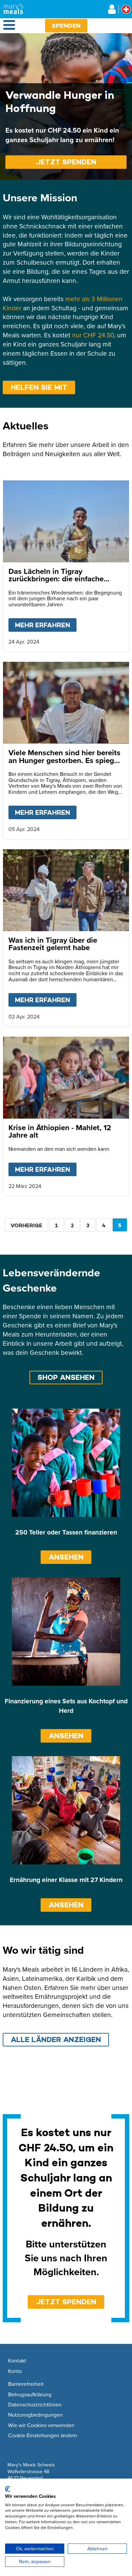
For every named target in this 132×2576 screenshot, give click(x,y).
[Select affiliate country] (126, 9)
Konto (15, 2371)
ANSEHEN (66, 1557)
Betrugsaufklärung (30, 2395)
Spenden (66, 26)
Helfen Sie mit (39, 387)
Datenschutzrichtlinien (35, 2405)
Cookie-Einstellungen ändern (43, 2436)
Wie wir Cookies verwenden (41, 2425)
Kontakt (17, 2361)
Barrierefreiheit (26, 2384)
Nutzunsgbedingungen (35, 2415)
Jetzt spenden (66, 162)
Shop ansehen (66, 1377)
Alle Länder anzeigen (56, 2040)
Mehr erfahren (46, 625)
